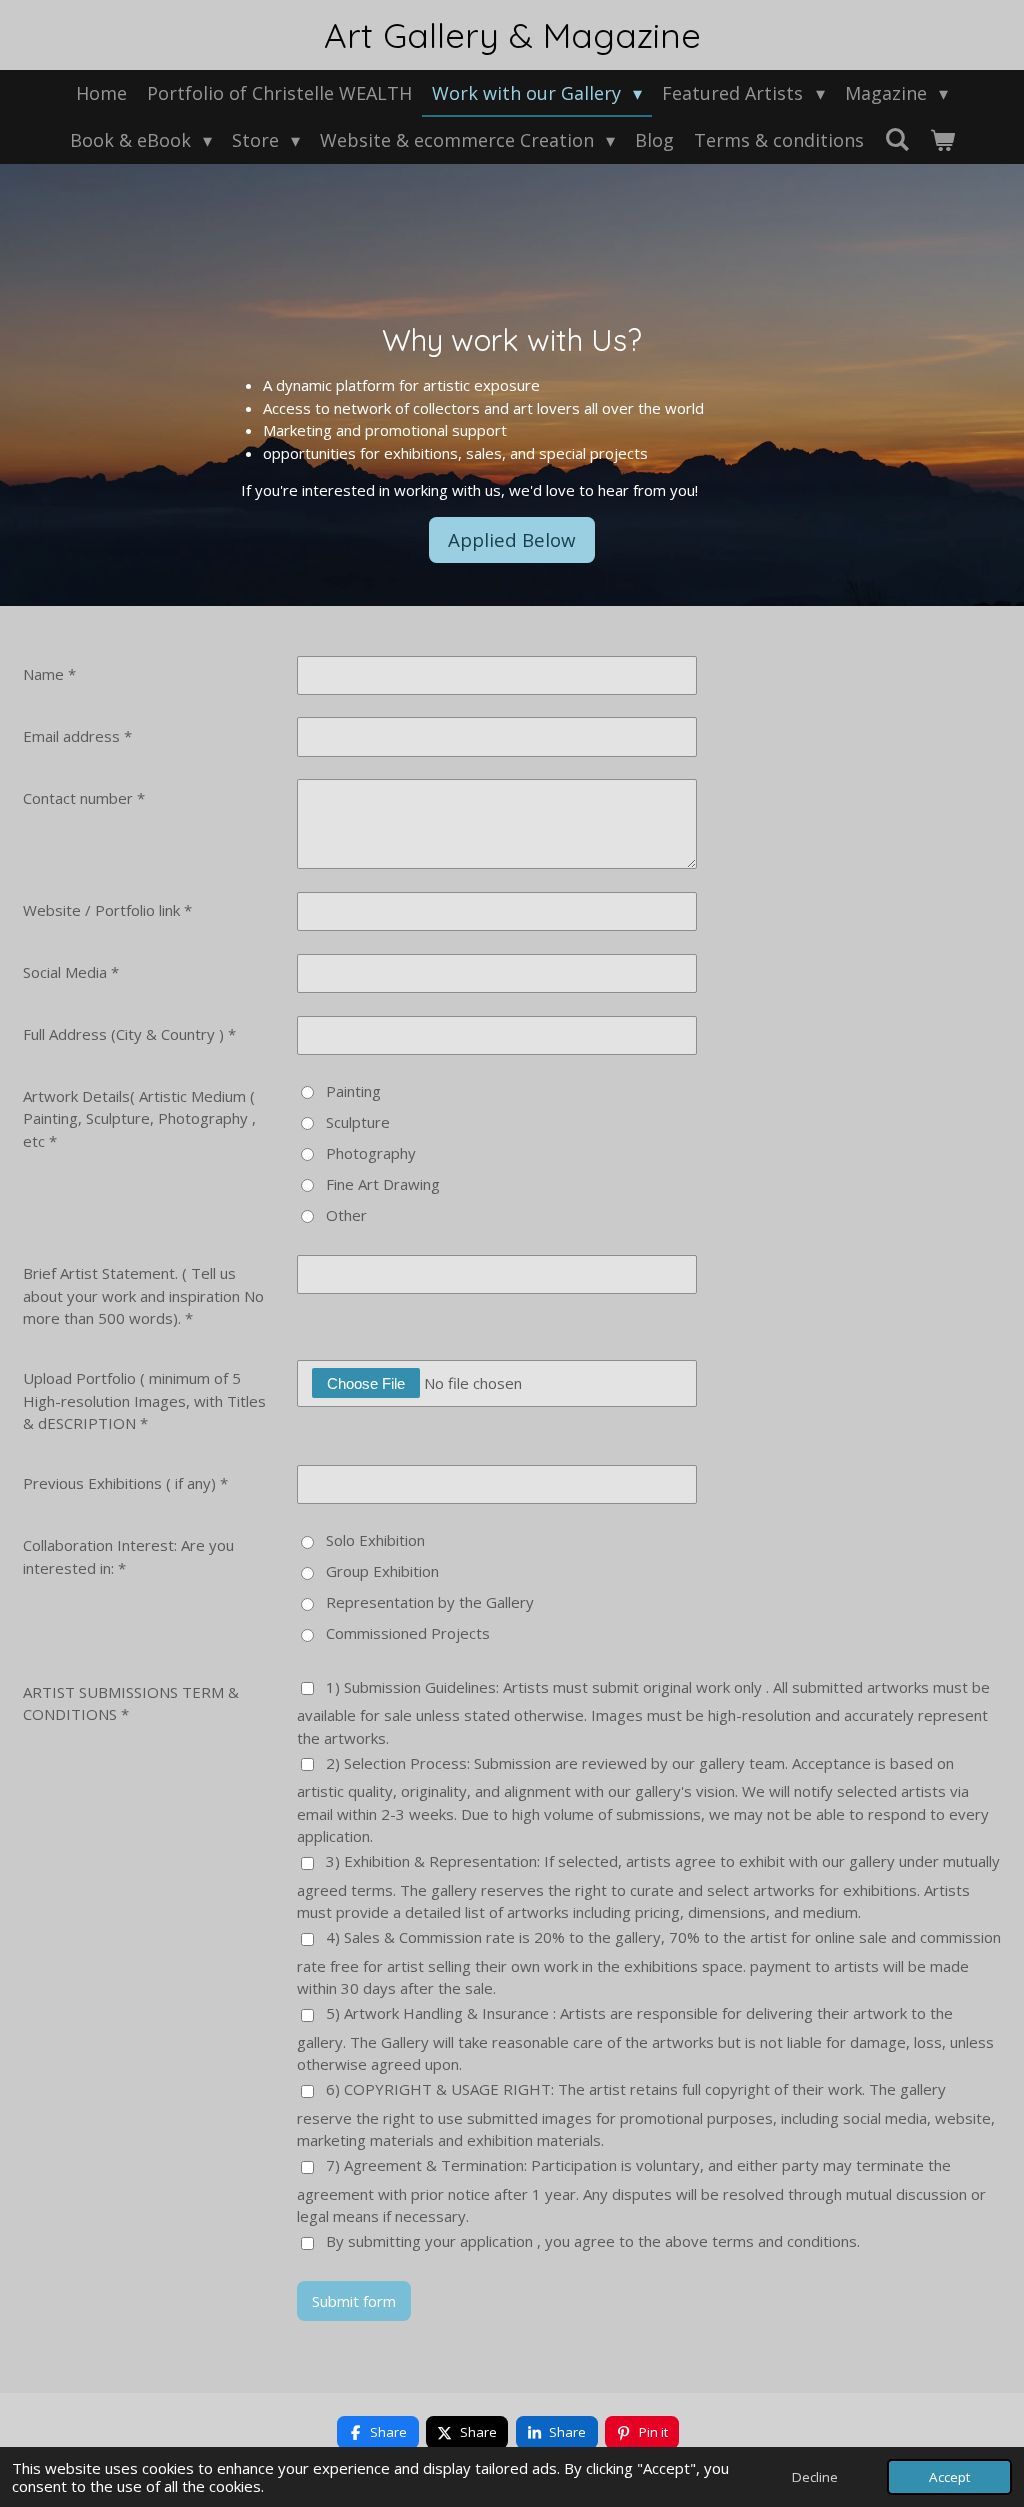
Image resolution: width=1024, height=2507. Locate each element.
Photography (371, 1153)
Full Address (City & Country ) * (129, 1034)
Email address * (77, 736)
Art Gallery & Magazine (512, 35)
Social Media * (71, 972)
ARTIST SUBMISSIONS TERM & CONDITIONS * (131, 1703)
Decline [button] (815, 2477)
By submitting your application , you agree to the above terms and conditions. (593, 2241)
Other (346, 1215)
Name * (49, 674)
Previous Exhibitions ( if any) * (125, 1483)
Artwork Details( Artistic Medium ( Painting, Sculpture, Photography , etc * (139, 1118)
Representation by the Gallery (430, 1602)
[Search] (896, 139)
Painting (353, 1091)
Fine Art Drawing (383, 1184)
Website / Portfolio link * (107, 910)
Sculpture (358, 1122)
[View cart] (941, 140)
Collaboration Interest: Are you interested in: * (128, 1556)
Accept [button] (949, 2477)
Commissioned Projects (408, 1633)
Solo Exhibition (375, 1540)
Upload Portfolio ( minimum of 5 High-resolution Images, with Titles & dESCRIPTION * (144, 1400)
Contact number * (84, 798)
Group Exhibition (382, 1571)
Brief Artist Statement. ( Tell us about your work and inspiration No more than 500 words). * (143, 1295)
